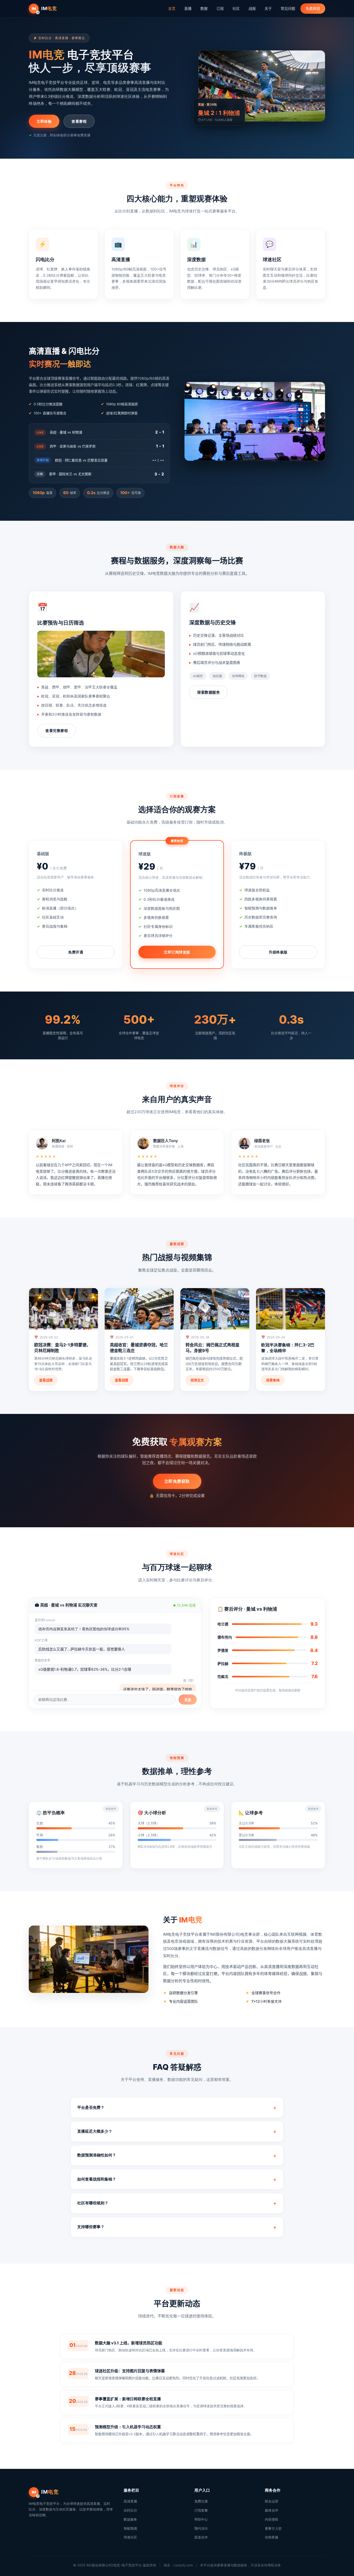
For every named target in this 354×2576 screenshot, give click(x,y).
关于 (268, 8)
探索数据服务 (208, 692)
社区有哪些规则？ (93, 2203)
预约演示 (201, 2528)
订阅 (220, 8)
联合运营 (272, 2501)
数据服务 (130, 2519)
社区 (236, 8)
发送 (188, 1700)
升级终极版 (278, 952)
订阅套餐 (201, 2510)
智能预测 (130, 2528)
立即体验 (44, 121)
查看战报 (46, 1380)
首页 (172, 8)
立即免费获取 (177, 1481)
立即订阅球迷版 (177, 952)
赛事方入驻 (273, 2528)
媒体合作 (272, 2510)
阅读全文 (197, 1380)
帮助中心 (201, 2519)
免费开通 (76, 952)
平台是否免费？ (91, 2107)
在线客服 (272, 2537)
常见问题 (288, 8)
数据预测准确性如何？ (97, 2155)
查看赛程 (79, 121)
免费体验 (313, 8)
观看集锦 (273, 1380)
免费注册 (201, 2501)
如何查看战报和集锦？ (97, 2179)
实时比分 (130, 2510)
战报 (252, 8)
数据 (204, 8)
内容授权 (272, 2519)
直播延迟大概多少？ (95, 2131)
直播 (188, 8)
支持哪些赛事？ (91, 2227)
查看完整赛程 (57, 731)
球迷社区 (130, 2537)
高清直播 (130, 2501)
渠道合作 (201, 2537)
